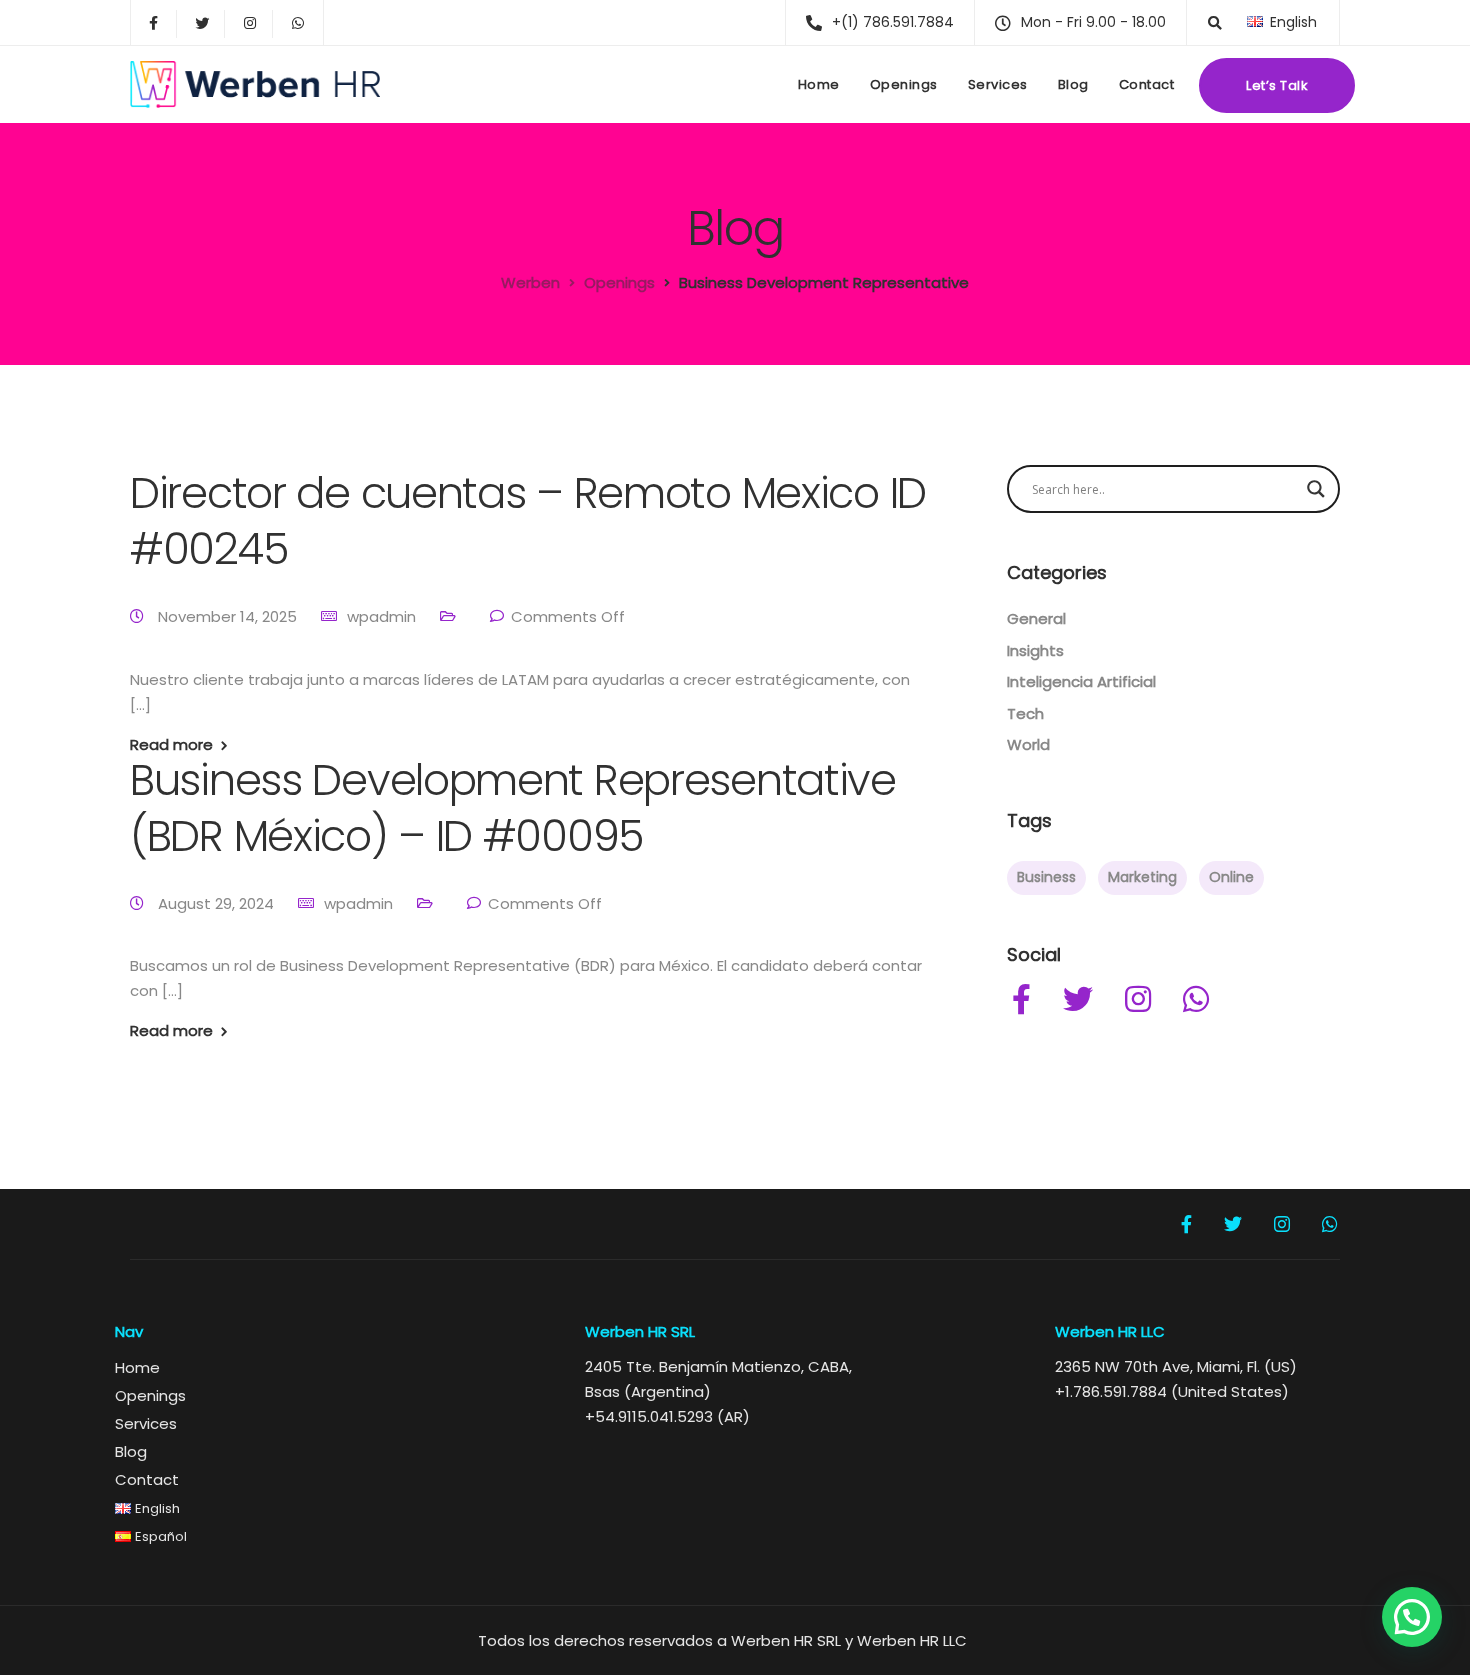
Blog (1073, 84)
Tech (1025, 713)
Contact (1147, 84)
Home (819, 84)
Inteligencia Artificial (1081, 681)
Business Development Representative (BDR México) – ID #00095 (513, 808)
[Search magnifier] (1316, 489)
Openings (904, 84)
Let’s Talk (1277, 85)
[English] (1255, 21)
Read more (171, 744)
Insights (1035, 650)
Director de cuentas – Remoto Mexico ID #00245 (528, 521)
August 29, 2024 (218, 903)
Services (998, 84)
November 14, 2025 (229, 616)
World (1028, 744)
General (1036, 618)
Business (1046, 877)
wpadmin (381, 616)
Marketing (1142, 877)
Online (1231, 877)
